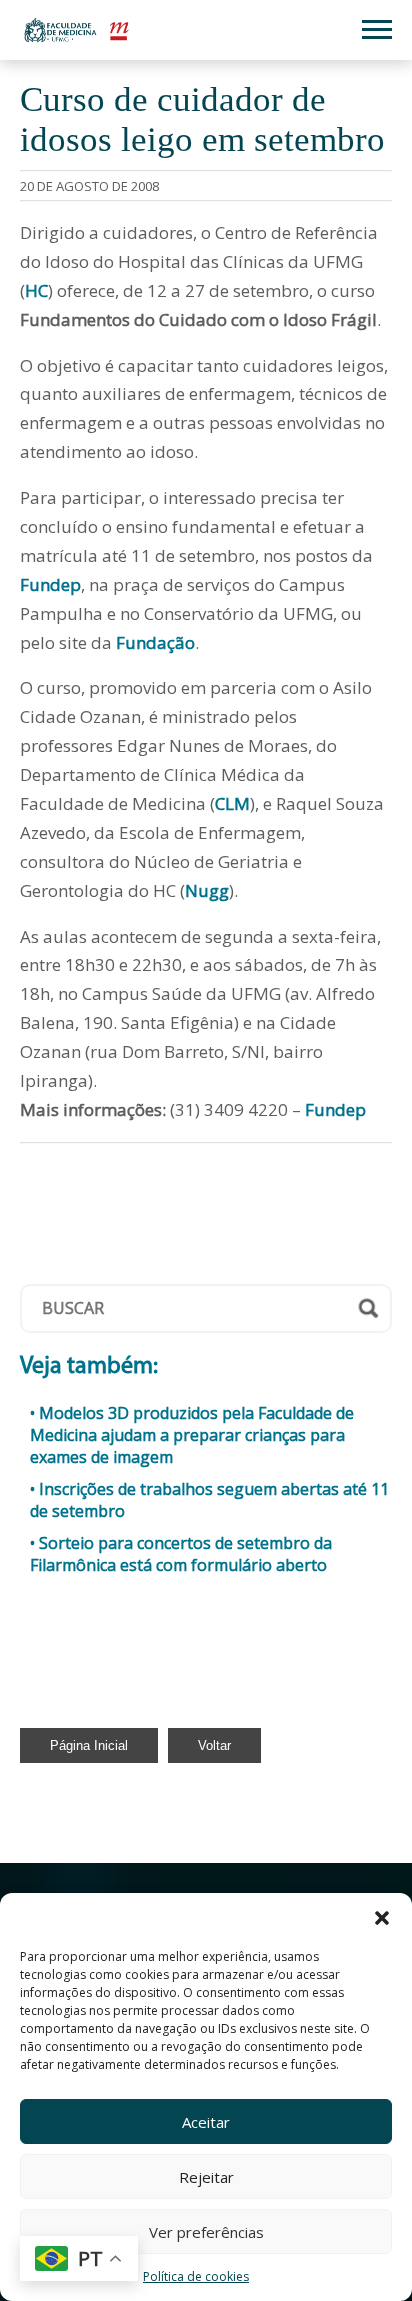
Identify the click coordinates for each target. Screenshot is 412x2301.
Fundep (50, 584)
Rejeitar (206, 2177)
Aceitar (206, 2122)
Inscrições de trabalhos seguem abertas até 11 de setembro (209, 1500)
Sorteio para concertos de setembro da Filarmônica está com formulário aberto (181, 1554)
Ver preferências (206, 2232)
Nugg (207, 890)
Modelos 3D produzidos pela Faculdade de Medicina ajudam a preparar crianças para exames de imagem (192, 1435)
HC (36, 290)
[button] (382, 1918)
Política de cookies (196, 2276)
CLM (232, 803)
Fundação (155, 642)
